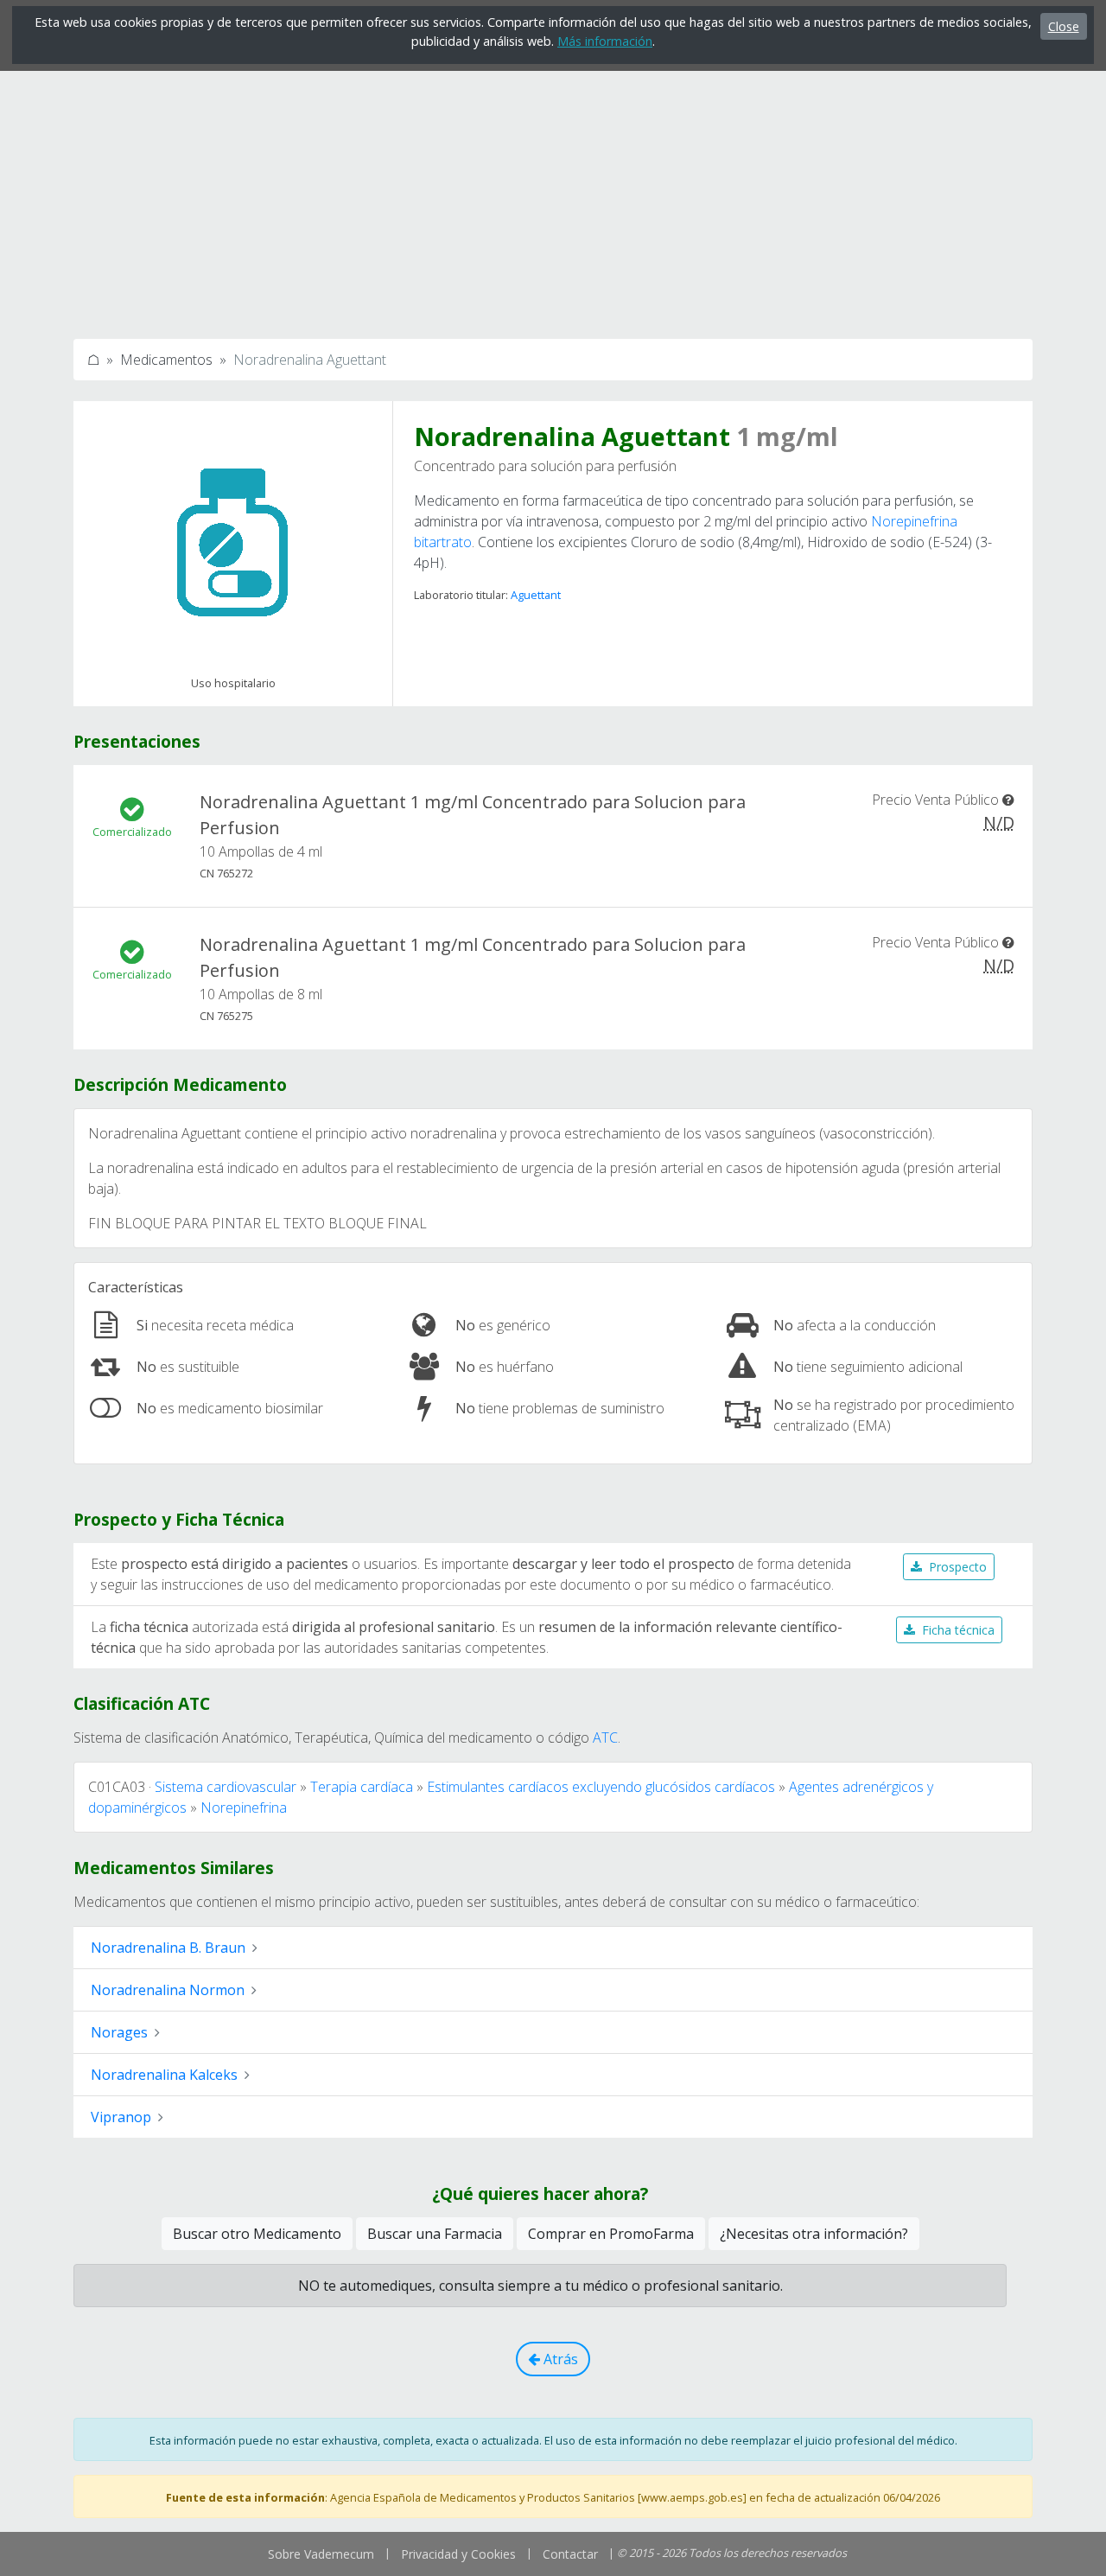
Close (1064, 26)
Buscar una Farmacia (435, 2234)
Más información (605, 41)
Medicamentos (166, 360)
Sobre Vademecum (321, 2554)
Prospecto (958, 1567)
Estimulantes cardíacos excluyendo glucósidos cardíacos (601, 1787)
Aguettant (536, 595)
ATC (605, 1738)
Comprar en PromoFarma (611, 2234)
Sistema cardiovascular (226, 1787)
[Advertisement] (553, 197)
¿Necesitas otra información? (814, 2234)
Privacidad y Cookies (458, 2554)
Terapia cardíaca (362, 1787)
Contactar (570, 2554)
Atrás (559, 2359)
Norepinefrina (244, 1808)
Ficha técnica (958, 1630)
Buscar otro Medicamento (257, 2234)
